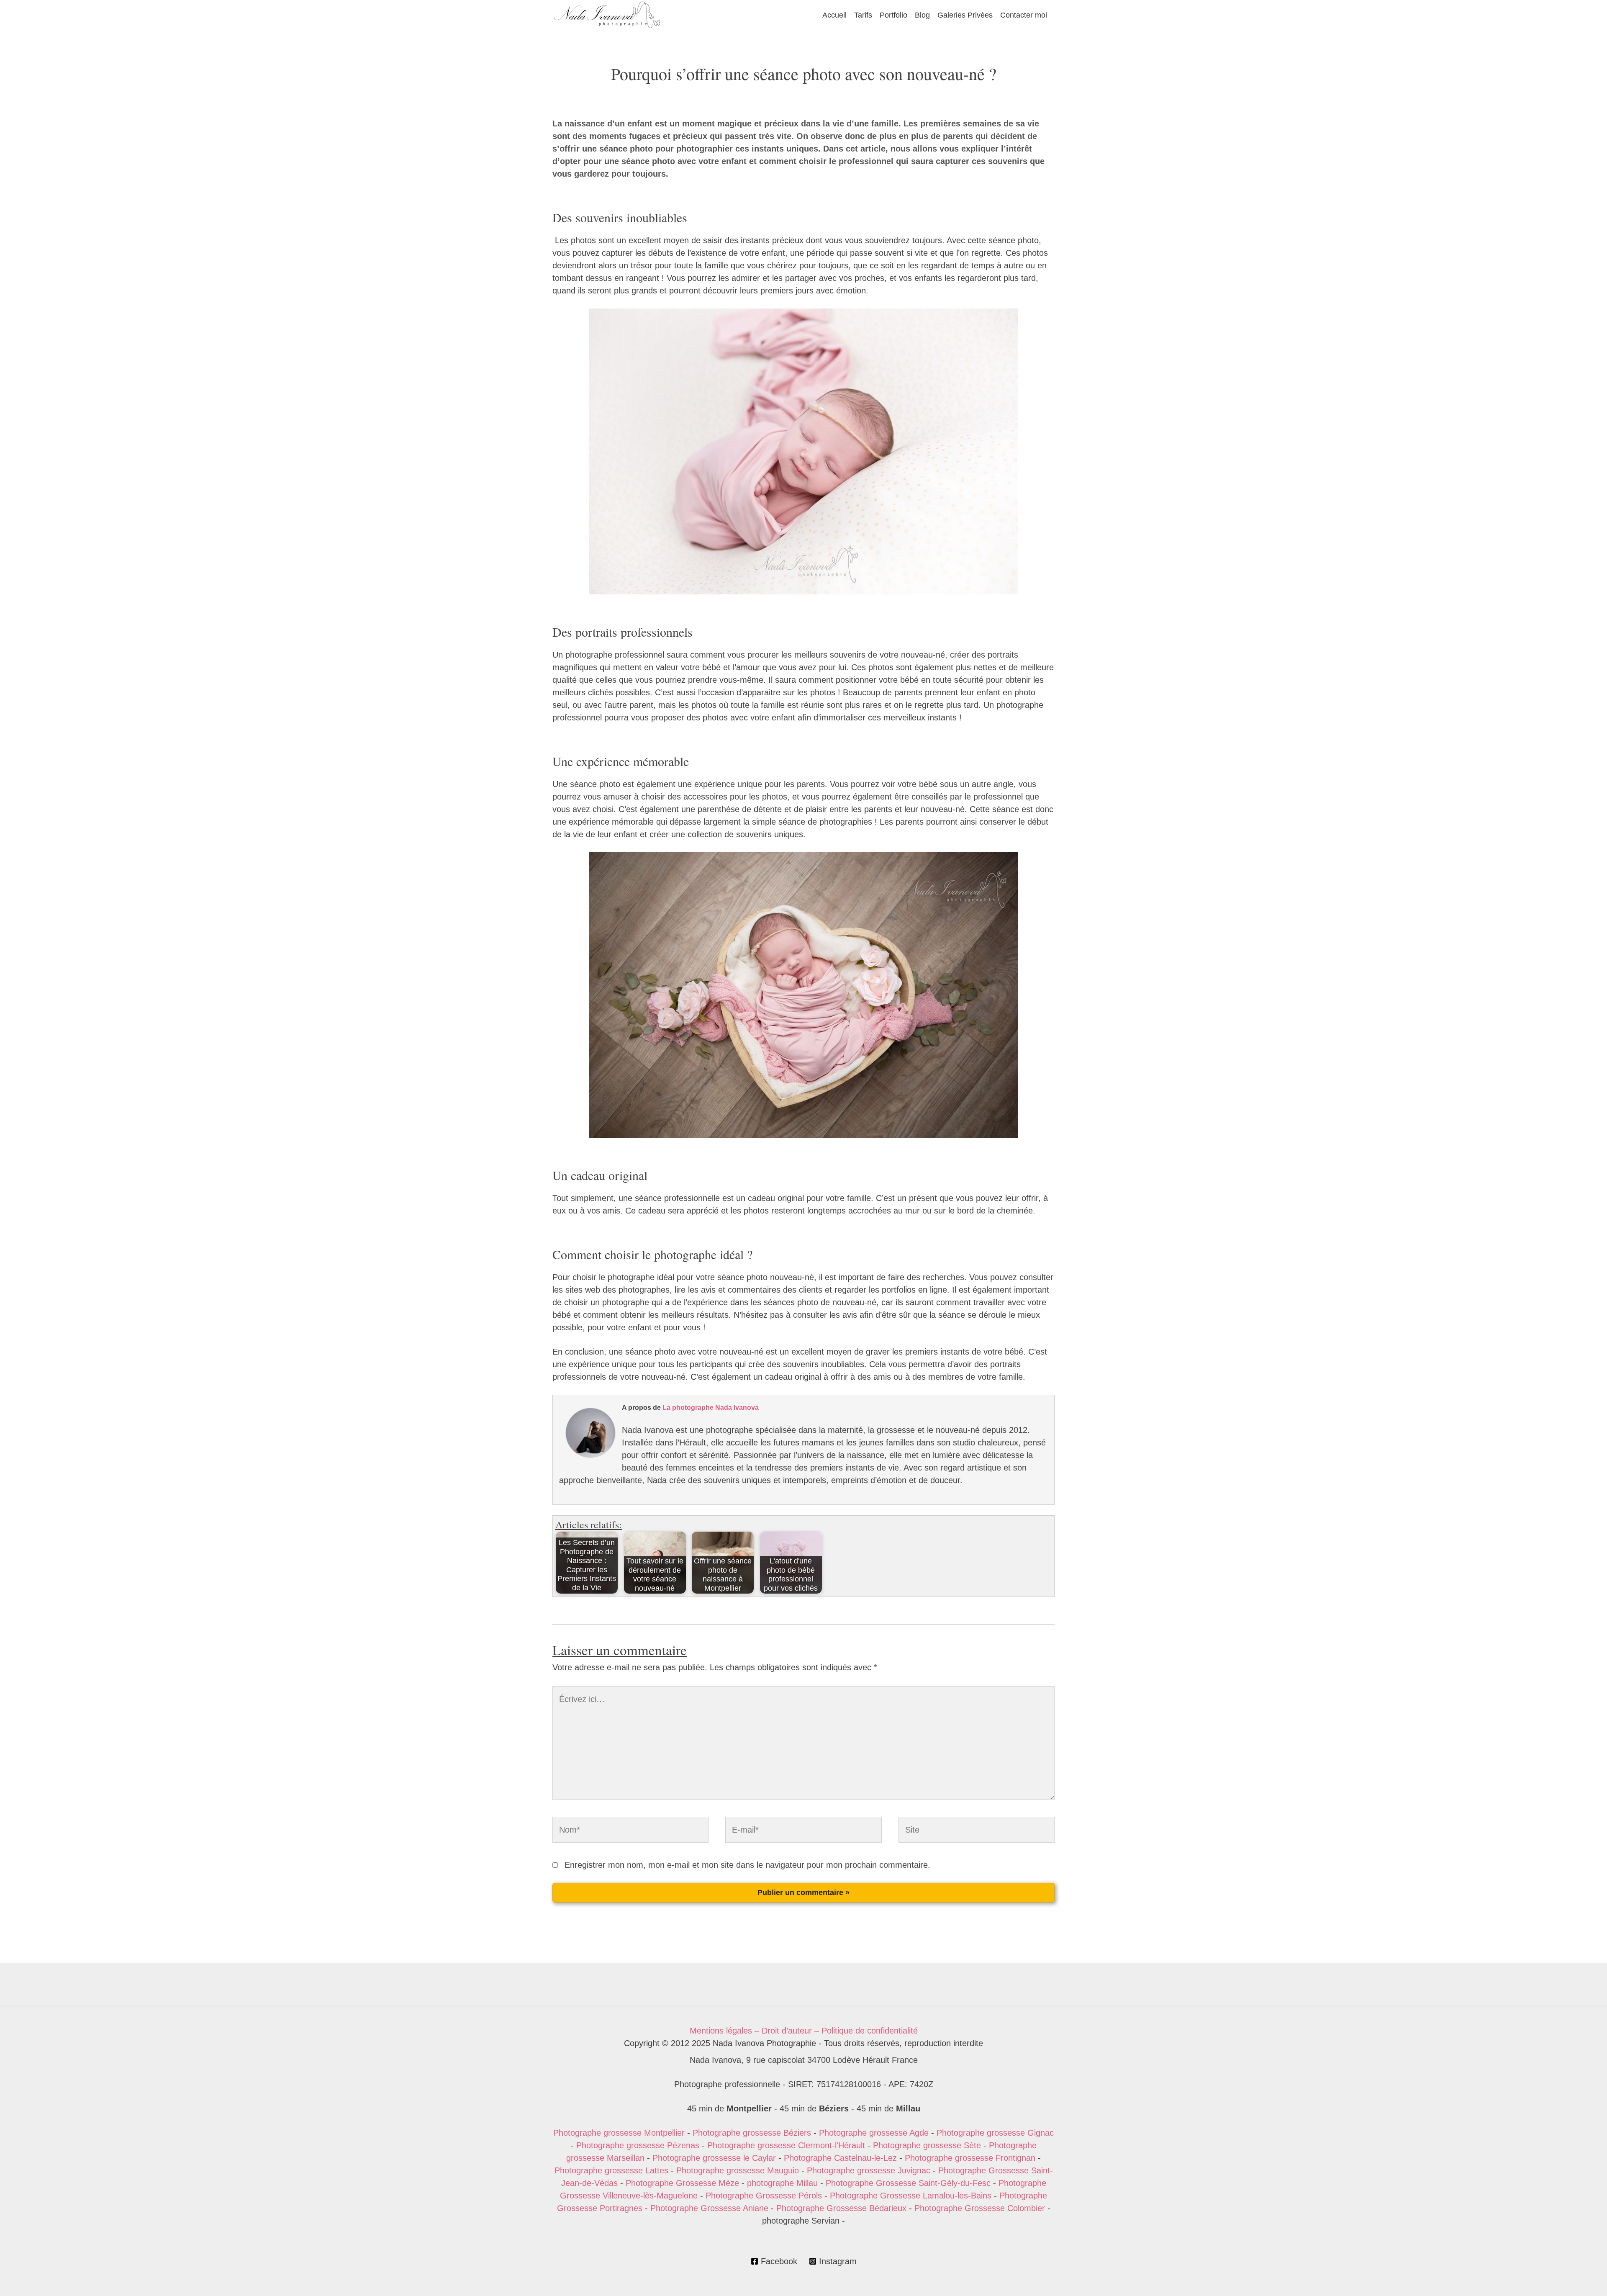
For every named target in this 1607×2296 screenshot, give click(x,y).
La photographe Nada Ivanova (711, 1408)
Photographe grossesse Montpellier (619, 2133)
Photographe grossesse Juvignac (869, 2170)
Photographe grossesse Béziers (752, 2133)
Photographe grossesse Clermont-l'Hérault (786, 2145)
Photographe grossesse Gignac (995, 2133)
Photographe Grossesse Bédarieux (841, 2208)
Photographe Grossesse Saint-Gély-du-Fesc (908, 2183)
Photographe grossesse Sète (927, 2145)
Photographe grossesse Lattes (611, 2170)
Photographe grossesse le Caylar (714, 2158)
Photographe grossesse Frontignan (970, 2158)
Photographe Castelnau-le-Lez (840, 2158)
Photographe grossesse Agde (874, 2133)
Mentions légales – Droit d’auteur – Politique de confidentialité (804, 2031)
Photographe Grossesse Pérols (764, 2196)
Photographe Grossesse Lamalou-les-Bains (911, 2196)
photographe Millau (782, 2183)
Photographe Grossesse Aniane (709, 2208)
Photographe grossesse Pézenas (638, 2145)
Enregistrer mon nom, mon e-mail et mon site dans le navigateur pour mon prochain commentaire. (747, 1865)
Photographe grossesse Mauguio (738, 2170)
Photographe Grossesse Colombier (980, 2208)
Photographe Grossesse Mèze (682, 2183)
